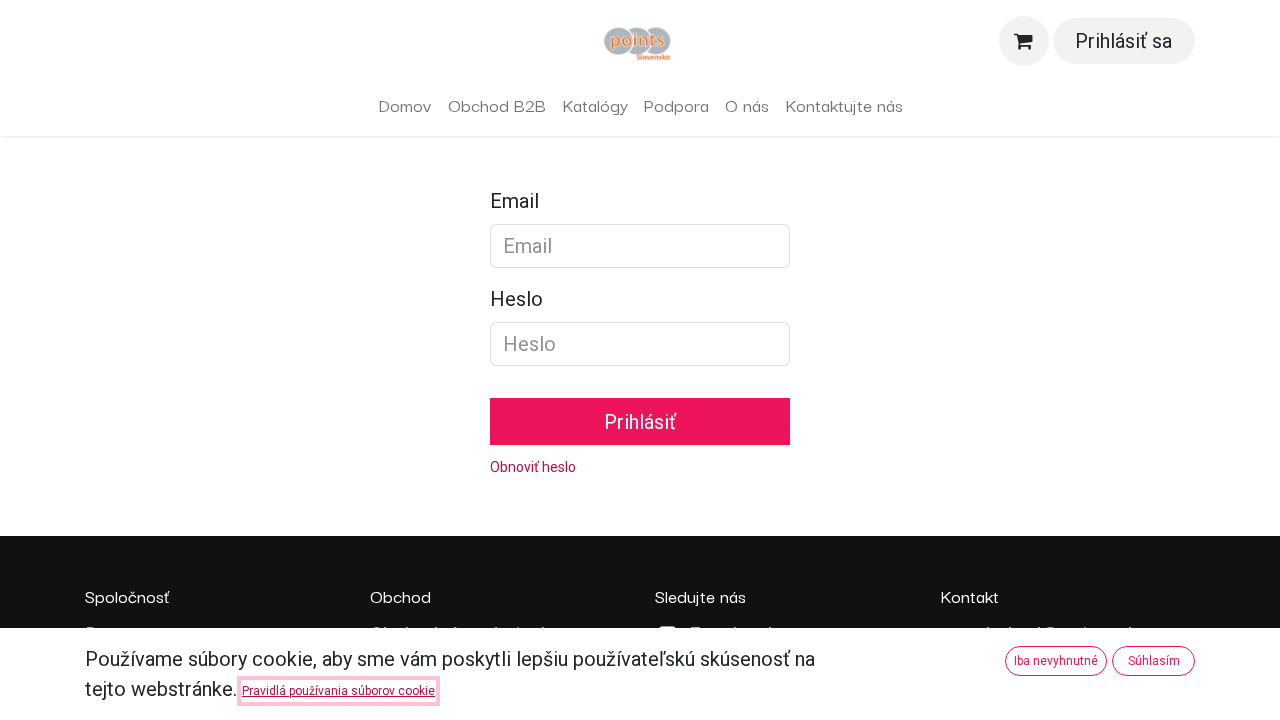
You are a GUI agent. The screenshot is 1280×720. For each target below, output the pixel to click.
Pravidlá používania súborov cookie (338, 691)
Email (514, 201)
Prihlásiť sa (1123, 41)
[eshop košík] (1024, 41)
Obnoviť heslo (533, 467)
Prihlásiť (640, 422)
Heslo (516, 299)
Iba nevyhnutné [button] (1056, 661)
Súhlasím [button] (1154, 661)
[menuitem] (405, 105)
